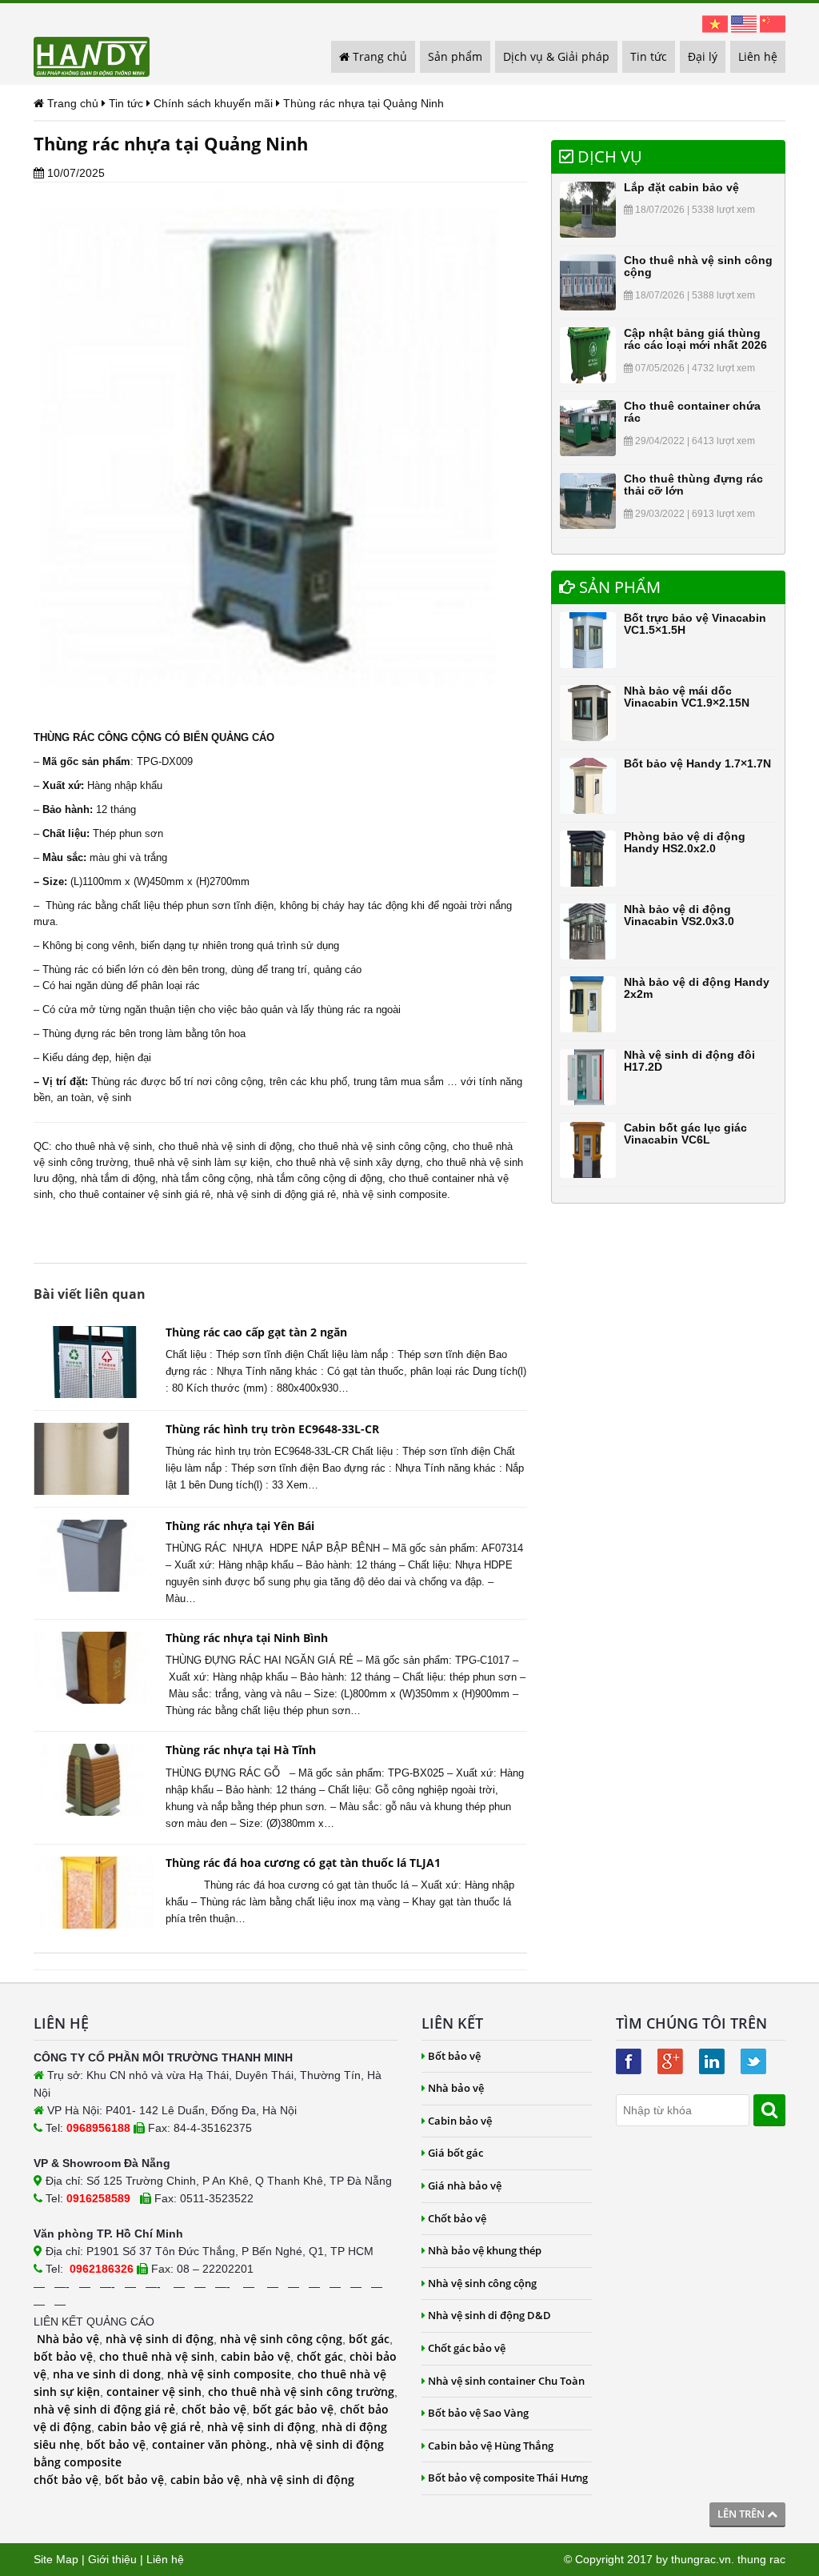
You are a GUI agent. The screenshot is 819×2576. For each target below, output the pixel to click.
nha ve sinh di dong (107, 2374)
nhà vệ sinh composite (229, 2374)
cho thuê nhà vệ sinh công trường (301, 2392)
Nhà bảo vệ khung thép (485, 2250)
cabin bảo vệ (256, 2356)
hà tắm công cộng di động (322, 1178)
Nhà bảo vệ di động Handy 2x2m (697, 988)
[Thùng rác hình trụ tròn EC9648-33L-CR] (94, 1459)
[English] (744, 23)
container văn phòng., (214, 2444)
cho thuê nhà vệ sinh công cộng (372, 1146)
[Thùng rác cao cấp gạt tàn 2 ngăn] (94, 1362)
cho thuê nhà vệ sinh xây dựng (348, 1162)
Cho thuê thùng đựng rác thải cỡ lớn (693, 485)
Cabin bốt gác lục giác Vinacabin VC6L (685, 1134)
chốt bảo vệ (214, 2409)
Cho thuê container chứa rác (692, 412)
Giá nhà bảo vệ (465, 2185)
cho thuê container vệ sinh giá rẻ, (136, 1194)
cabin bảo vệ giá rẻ (149, 2427)
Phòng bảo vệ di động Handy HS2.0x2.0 (685, 842)
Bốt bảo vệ (454, 2056)
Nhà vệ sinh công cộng (482, 2283)
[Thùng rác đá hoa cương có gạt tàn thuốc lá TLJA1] (94, 1893)
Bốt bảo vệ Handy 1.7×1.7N (697, 763)
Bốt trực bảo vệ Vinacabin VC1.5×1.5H (695, 624)
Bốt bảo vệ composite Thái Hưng (508, 2478)
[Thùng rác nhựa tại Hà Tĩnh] (94, 1780)
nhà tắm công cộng (206, 1178)
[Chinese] (773, 23)
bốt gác (369, 2339)
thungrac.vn (701, 2559)
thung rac (761, 2559)
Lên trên (742, 2514)
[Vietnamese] (715, 23)
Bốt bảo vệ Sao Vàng (478, 2413)
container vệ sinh (154, 2392)
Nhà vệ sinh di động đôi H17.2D (689, 1061)
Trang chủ (378, 56)
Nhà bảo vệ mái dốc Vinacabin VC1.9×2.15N (687, 697)
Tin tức (649, 56)
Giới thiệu (112, 2559)
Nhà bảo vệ (68, 2339)
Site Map (56, 2559)
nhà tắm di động (118, 1178)
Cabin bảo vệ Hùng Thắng (491, 2446)
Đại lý (703, 56)
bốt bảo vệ (63, 2356)
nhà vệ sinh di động (160, 2339)
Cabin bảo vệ (460, 2121)
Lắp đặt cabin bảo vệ (681, 187)
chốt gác (320, 2356)
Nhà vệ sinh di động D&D (489, 2315)
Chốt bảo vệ (457, 2218)
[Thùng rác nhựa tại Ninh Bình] (94, 1668)
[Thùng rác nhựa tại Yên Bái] (94, 1556)
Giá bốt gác (455, 2153)
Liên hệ (758, 56)
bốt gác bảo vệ (293, 2409)
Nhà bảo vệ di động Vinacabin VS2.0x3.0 (679, 915)
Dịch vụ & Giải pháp (556, 56)
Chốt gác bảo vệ (467, 2348)
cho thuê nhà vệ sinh (104, 1146)
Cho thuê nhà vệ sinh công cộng (698, 266)
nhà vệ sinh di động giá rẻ (276, 1194)
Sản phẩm (455, 56)
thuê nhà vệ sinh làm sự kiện (202, 1162)
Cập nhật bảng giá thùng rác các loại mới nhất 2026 (695, 339)
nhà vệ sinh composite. (396, 1194)
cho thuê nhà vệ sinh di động (225, 1146)
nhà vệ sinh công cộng (281, 2339)
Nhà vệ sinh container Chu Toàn (506, 2381)
